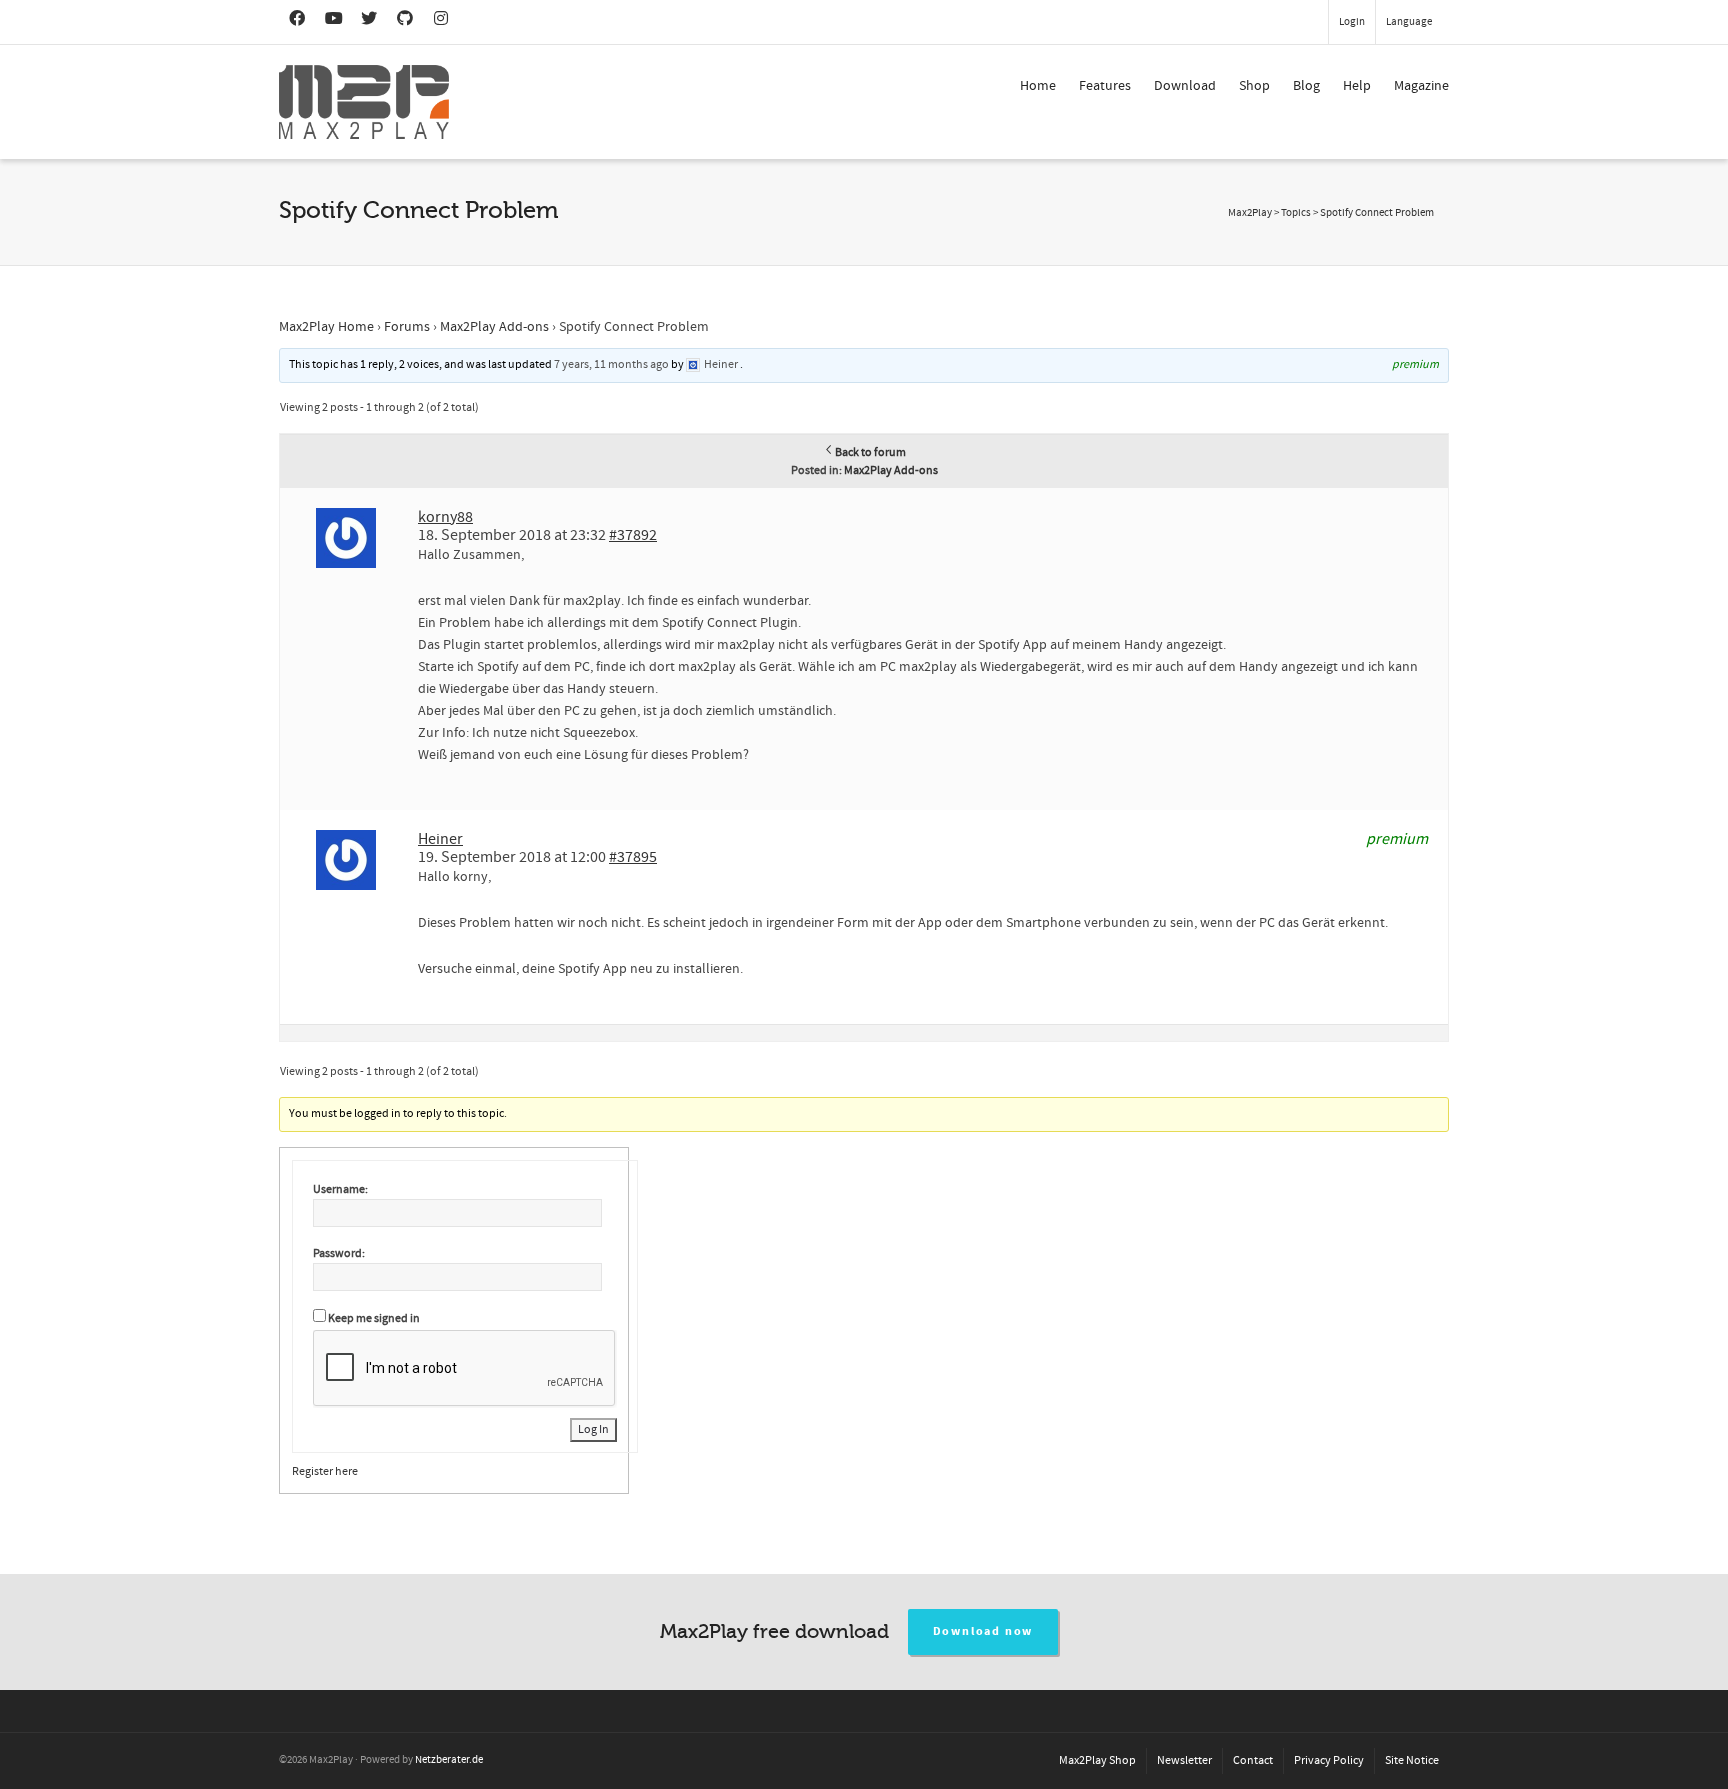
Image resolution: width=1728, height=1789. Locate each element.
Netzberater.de (449, 1760)
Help (1357, 86)
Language (1409, 22)
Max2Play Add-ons (494, 327)
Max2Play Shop (1097, 1760)
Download (1185, 86)
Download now (983, 1631)
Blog (1306, 86)
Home (1038, 86)
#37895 (633, 857)
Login (1352, 22)
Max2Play (1250, 213)
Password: (339, 1253)
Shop (1254, 86)
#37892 (633, 535)
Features (1105, 86)
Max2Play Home (326, 327)
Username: (340, 1189)
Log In (593, 1429)
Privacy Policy (1329, 1760)
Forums (407, 327)
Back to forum (870, 452)
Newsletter (1184, 1760)
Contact (1253, 1760)
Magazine (1421, 86)
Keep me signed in (374, 1318)
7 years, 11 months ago (611, 364)
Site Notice (1412, 1760)
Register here (325, 1471)
